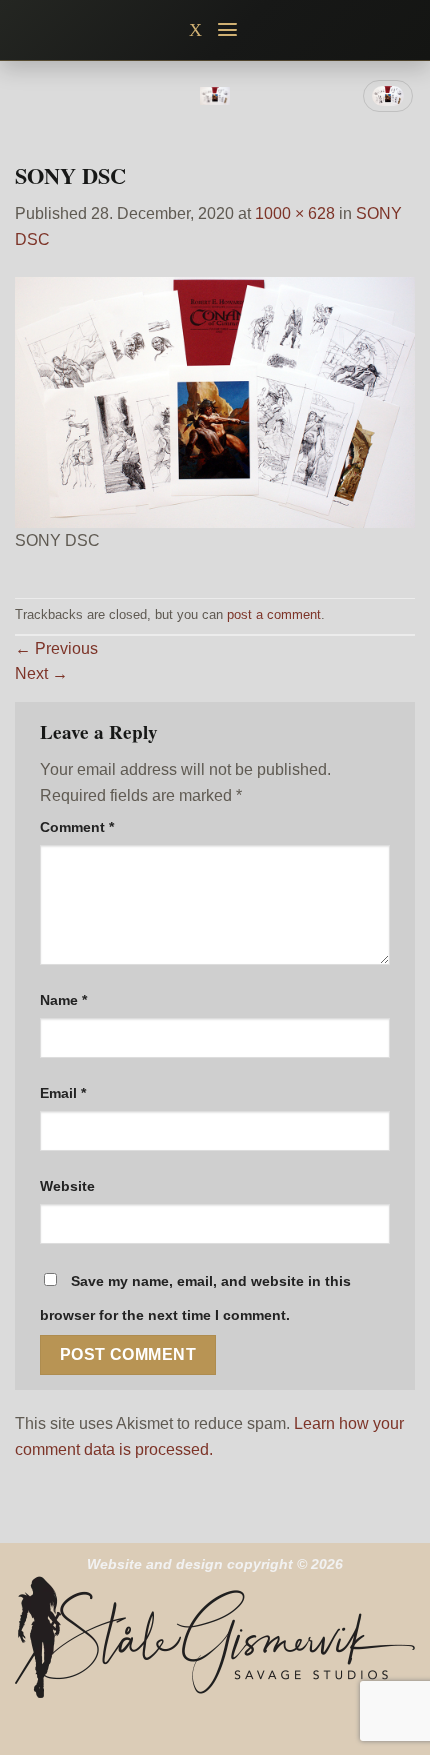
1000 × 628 (295, 213)
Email (63, 1093)
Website (67, 1186)
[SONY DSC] (215, 400)
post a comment (274, 614)
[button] (228, 29)
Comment (77, 827)
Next (41, 673)
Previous (56, 648)
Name (63, 1000)
